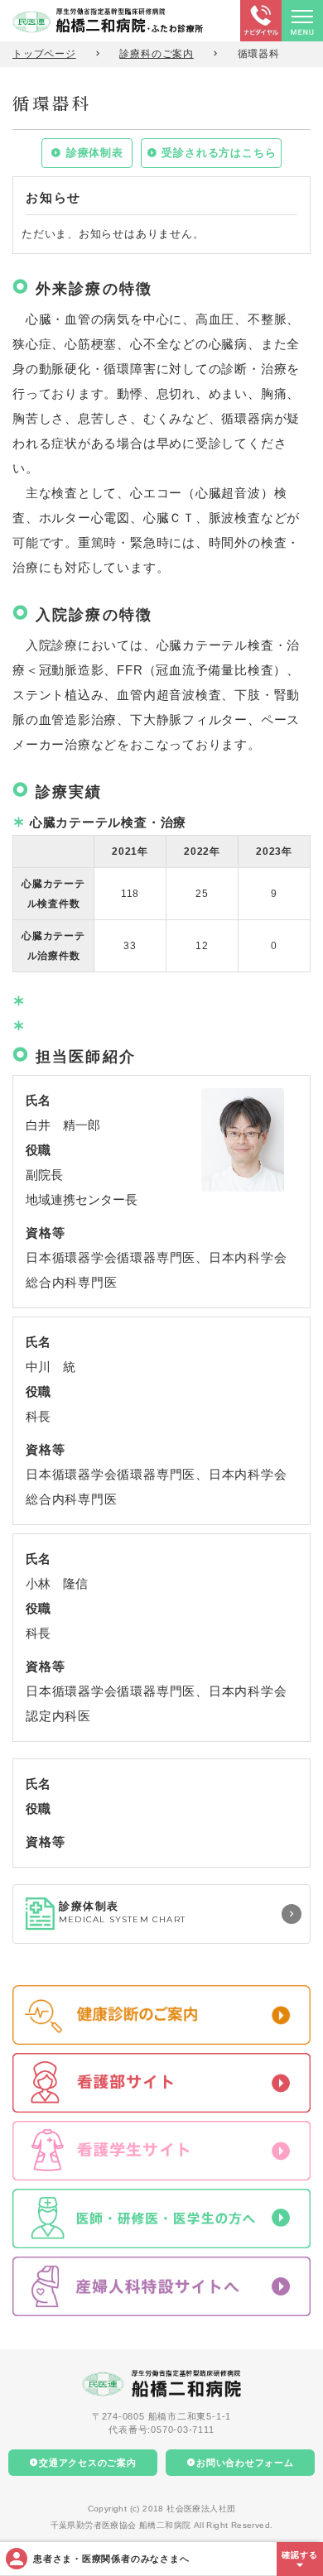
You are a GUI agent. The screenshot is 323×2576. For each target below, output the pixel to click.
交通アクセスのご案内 (88, 2463)
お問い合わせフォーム (245, 2463)
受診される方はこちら (219, 153)
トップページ (44, 54)
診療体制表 (95, 153)
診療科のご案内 (156, 54)
